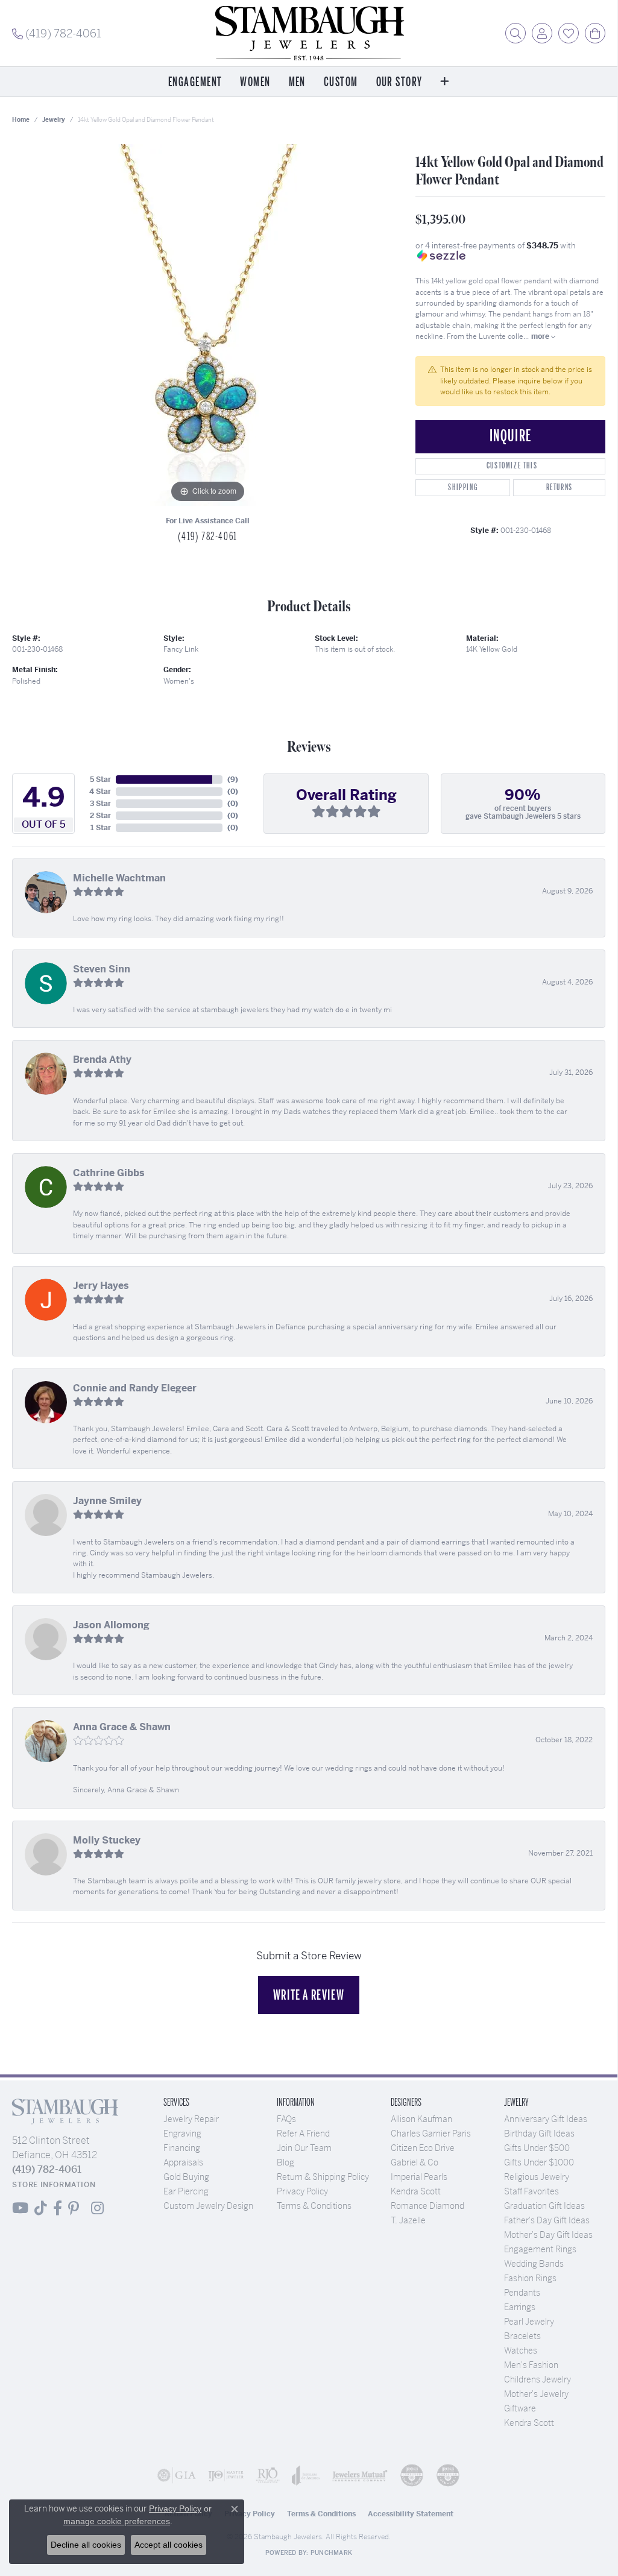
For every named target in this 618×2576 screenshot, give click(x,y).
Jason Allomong (111, 1625)
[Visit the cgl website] (448, 2475)
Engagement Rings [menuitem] (540, 2249)
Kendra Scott (416, 2191)
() (233, 779)
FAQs (286, 2119)
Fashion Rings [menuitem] (530, 2278)
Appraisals (183, 2162)
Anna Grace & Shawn (122, 1727)
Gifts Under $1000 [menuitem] (539, 2162)
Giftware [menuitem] (520, 2408)
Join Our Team (304, 2148)
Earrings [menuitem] (520, 2307)
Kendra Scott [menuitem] (529, 2423)
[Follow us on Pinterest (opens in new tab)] (74, 2208)
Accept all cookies (169, 2545)
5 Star (100, 779)
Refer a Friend (303, 2134)
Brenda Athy (102, 1060)
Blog (285, 2162)
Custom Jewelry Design (208, 2206)
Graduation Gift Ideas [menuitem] (544, 2206)
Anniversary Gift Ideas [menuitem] (546, 2119)
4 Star (100, 792)
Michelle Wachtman (119, 878)
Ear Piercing (186, 2191)
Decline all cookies (86, 2545)
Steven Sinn (102, 969)
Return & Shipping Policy (323, 2177)
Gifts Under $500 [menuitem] (537, 2148)
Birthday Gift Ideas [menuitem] (539, 2134)
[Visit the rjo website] (268, 2475)
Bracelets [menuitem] (522, 2336)
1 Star (101, 828)
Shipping (463, 487)
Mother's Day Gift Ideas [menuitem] (548, 2235)
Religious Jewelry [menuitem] (537, 2177)
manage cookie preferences (117, 2521)
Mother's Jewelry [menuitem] (536, 2394)
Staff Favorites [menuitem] (531, 2191)
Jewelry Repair (191, 2119)
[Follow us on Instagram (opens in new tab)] (97, 2208)
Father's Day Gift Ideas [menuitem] (547, 2220)
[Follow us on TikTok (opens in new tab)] (41, 2208)
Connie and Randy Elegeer (135, 1388)
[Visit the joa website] (306, 2475)
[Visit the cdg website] (412, 2475)
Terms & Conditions (314, 2206)
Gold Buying (186, 2177)
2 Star (100, 816)
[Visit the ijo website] (226, 2475)
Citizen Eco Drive (423, 2148)
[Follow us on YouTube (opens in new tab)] (20, 2208)
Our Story (399, 82)
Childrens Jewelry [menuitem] (538, 2379)
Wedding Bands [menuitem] (534, 2264)
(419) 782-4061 (207, 537)
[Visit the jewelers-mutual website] (360, 2475)
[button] (516, 33)
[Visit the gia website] (177, 2475)
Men (297, 82)
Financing (182, 2148)
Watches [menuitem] (521, 2351)
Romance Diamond (427, 2206)
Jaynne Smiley (107, 1501)
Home (21, 120)
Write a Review (309, 1995)
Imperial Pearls (419, 2177)
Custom (341, 82)
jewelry (54, 120)
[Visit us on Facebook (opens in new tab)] (58, 2208)
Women (255, 82)
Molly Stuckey (107, 1840)
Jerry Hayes (101, 1286)
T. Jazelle (408, 2220)
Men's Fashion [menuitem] (531, 2365)
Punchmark (331, 2553)
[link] (57, 33)
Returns (560, 487)
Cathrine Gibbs (109, 1173)
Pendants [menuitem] (522, 2293)
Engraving (182, 2134)
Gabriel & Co (415, 2162)
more (541, 336)
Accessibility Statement (411, 2514)
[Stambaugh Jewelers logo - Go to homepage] (309, 33)
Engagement (195, 82)
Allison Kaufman (421, 2119)
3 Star (100, 804)
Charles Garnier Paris (431, 2134)
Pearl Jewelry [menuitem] (529, 2322)
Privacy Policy (302, 2191)
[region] (208, 325)
